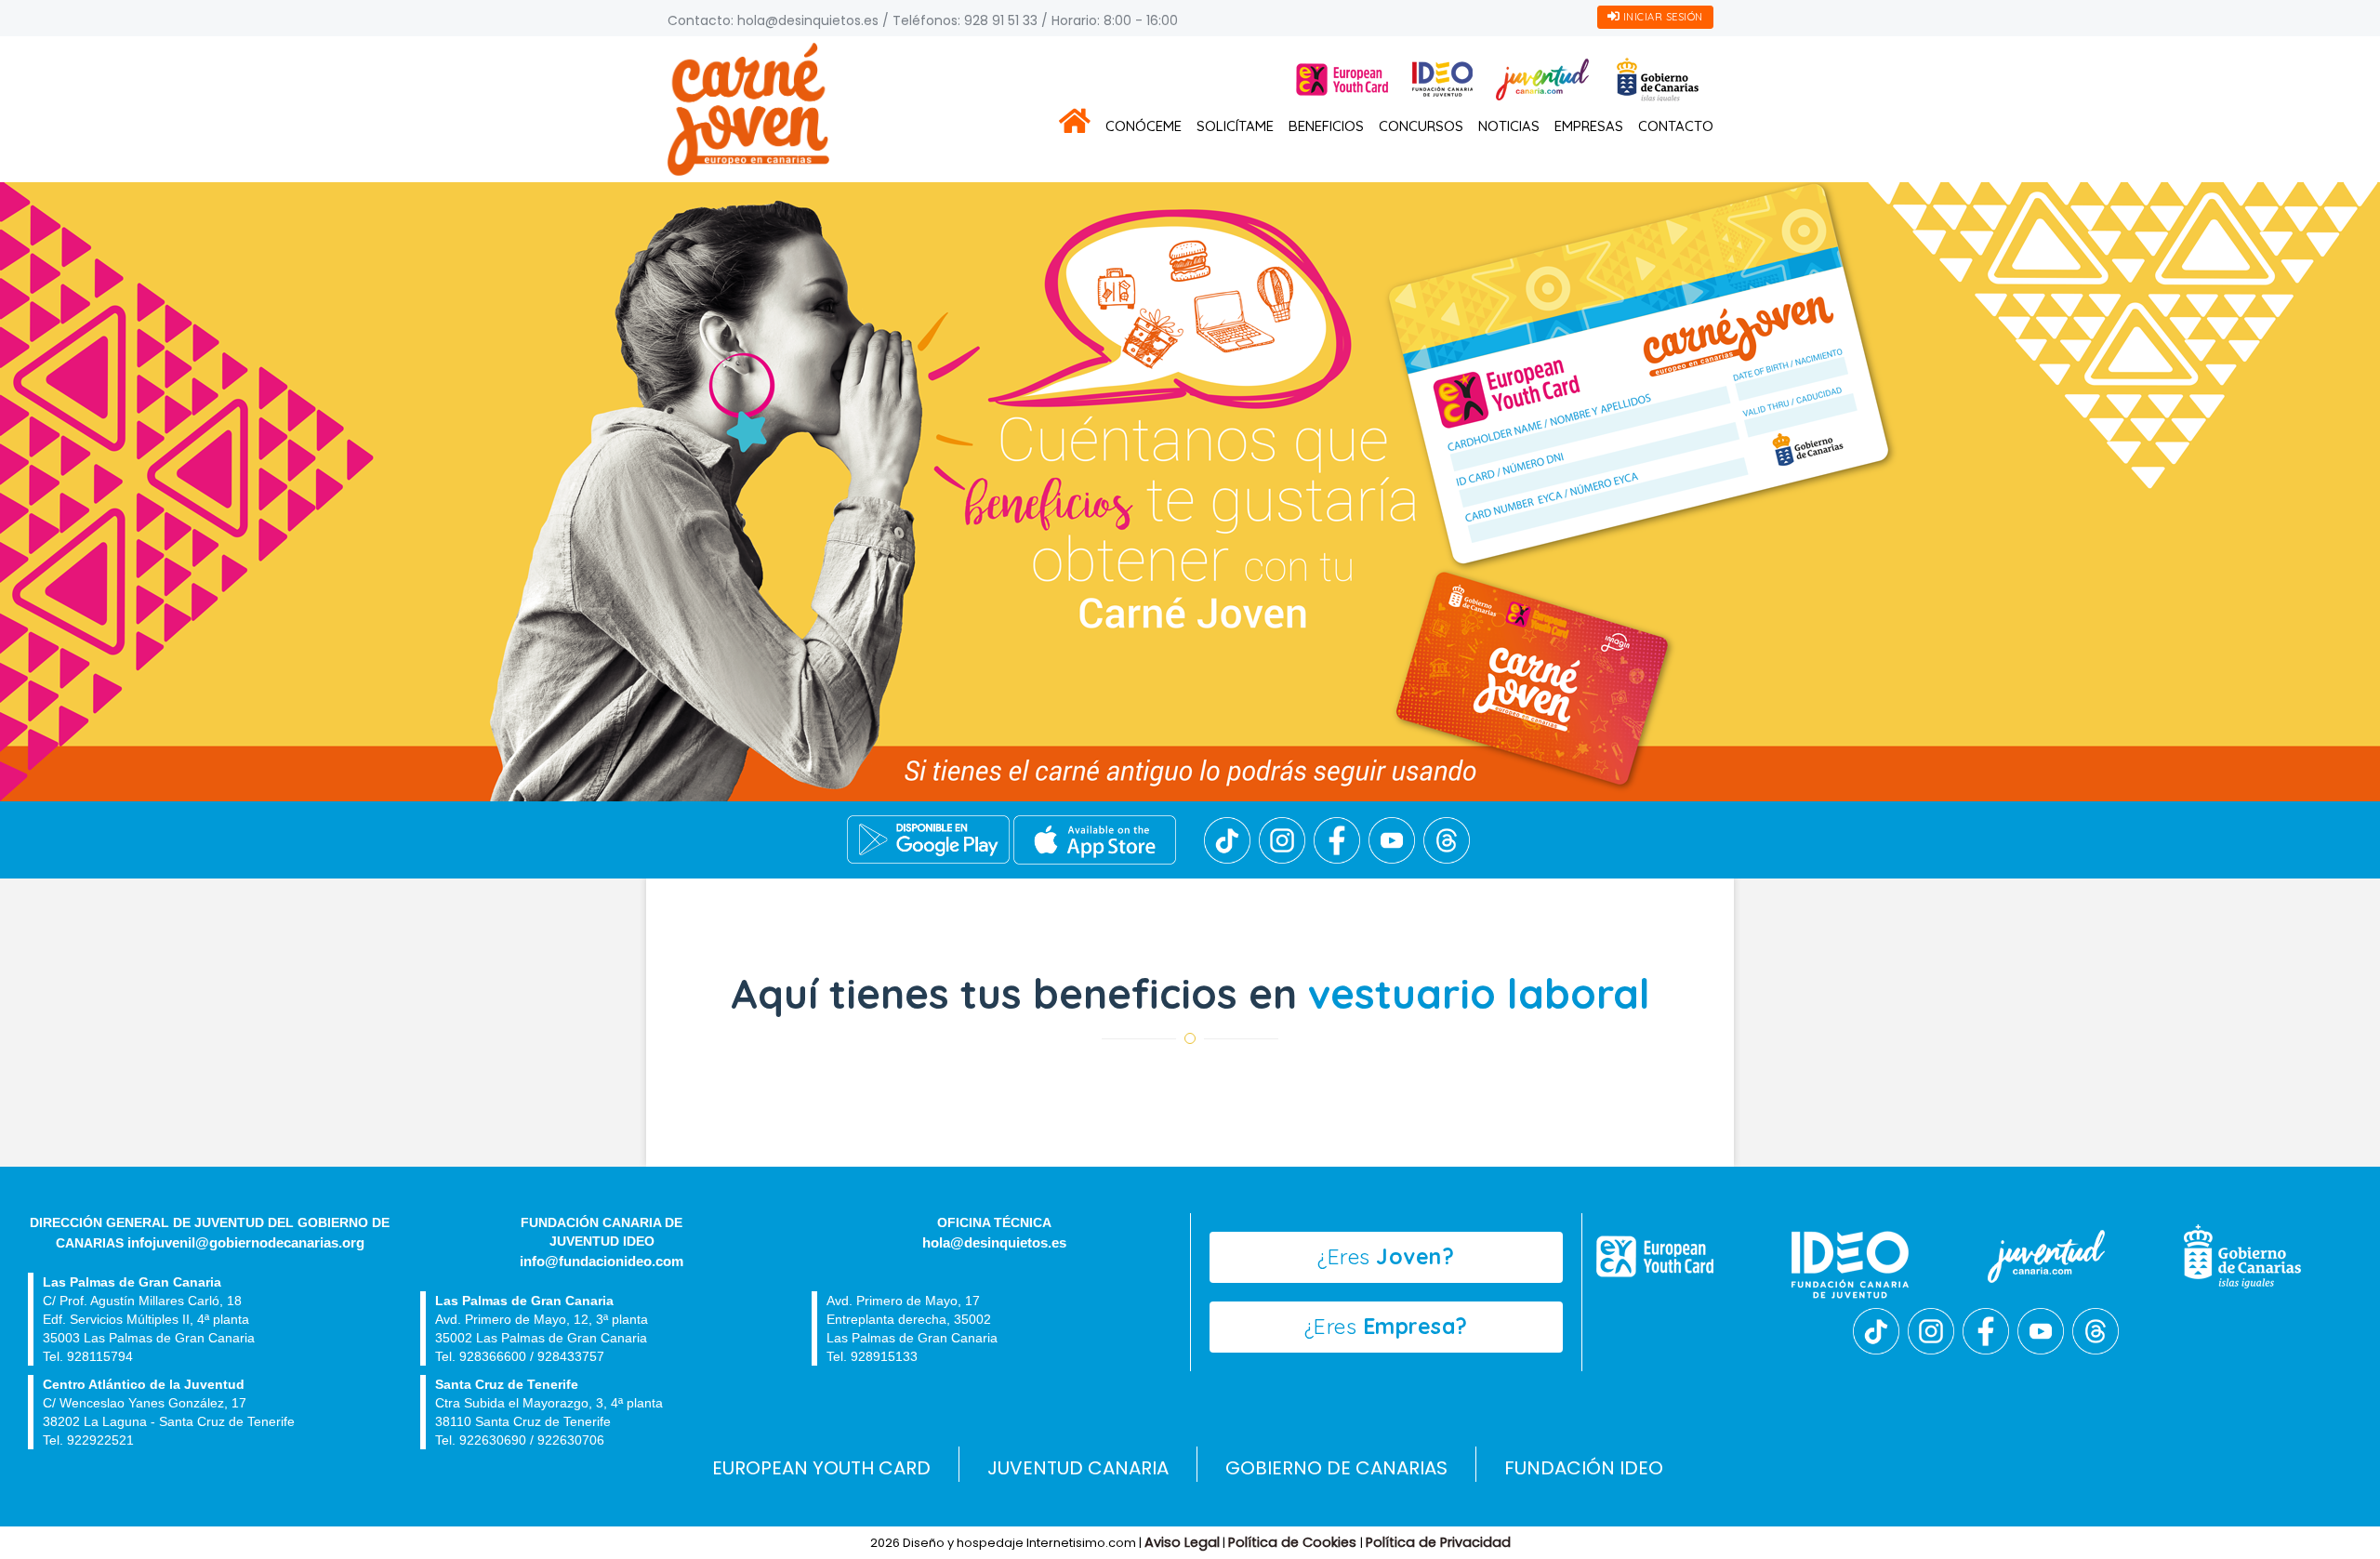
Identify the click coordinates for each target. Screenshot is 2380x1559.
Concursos (1421, 126)
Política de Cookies (1294, 1542)
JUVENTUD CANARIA (1078, 1468)
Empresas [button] (1589, 126)
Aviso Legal (1182, 1542)
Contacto (1676, 126)
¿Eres (1386, 1256)
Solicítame (1235, 126)
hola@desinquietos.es (808, 20)
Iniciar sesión (1661, 17)
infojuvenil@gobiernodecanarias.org (246, 1243)
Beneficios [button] (1326, 126)
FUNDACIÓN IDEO (1584, 1468)
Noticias (1509, 126)
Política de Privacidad (1438, 1542)
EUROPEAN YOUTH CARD (821, 1468)
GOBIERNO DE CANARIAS (1336, 1468)
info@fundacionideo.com (602, 1262)
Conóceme (1144, 126)
